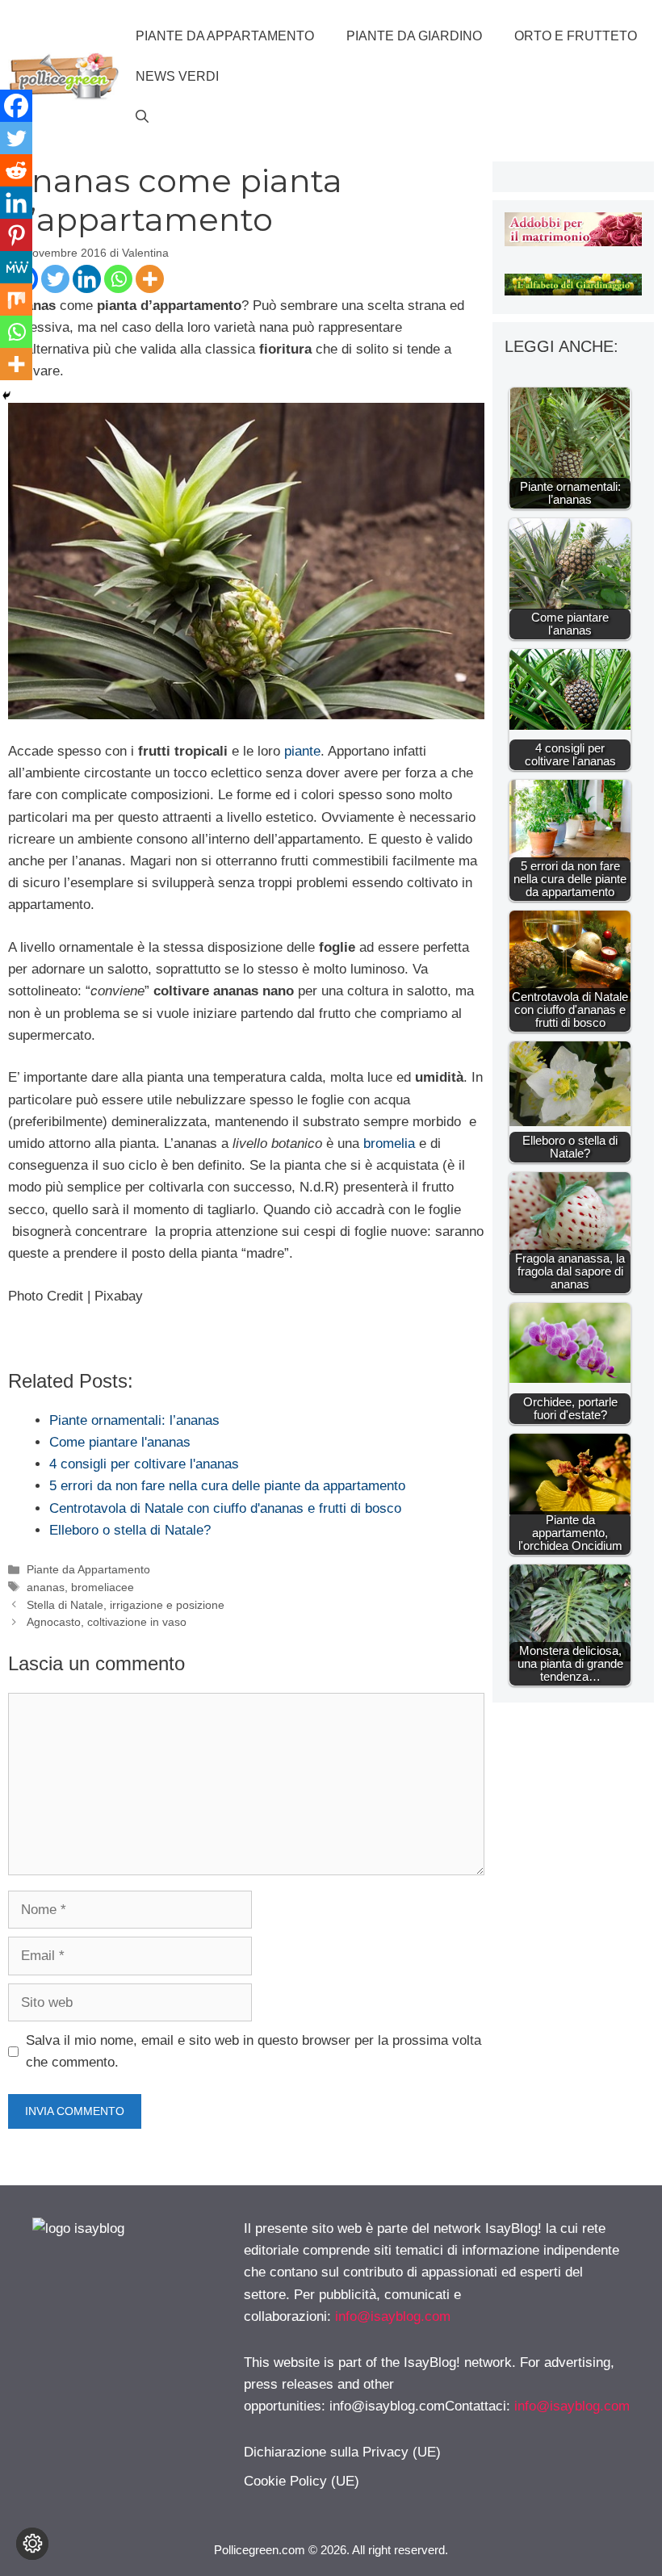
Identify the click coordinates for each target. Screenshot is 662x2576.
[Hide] (6, 396)
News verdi (177, 76)
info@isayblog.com (393, 2316)
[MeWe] (16, 267)
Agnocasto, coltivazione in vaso (107, 1622)
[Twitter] (55, 279)
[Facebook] (16, 106)
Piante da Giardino (414, 36)
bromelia (389, 1143)
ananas (46, 1587)
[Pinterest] (16, 235)
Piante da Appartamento (225, 36)
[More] (150, 279)
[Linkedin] (87, 279)
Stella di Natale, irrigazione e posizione (126, 1605)
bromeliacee (103, 1587)
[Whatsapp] (118, 279)
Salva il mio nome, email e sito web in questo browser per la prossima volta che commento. (253, 2051)
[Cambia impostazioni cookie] (32, 2544)
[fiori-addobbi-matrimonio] (573, 242)
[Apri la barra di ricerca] (142, 117)
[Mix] (16, 299)
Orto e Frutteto (576, 36)
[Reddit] (16, 170)
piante (302, 751)
